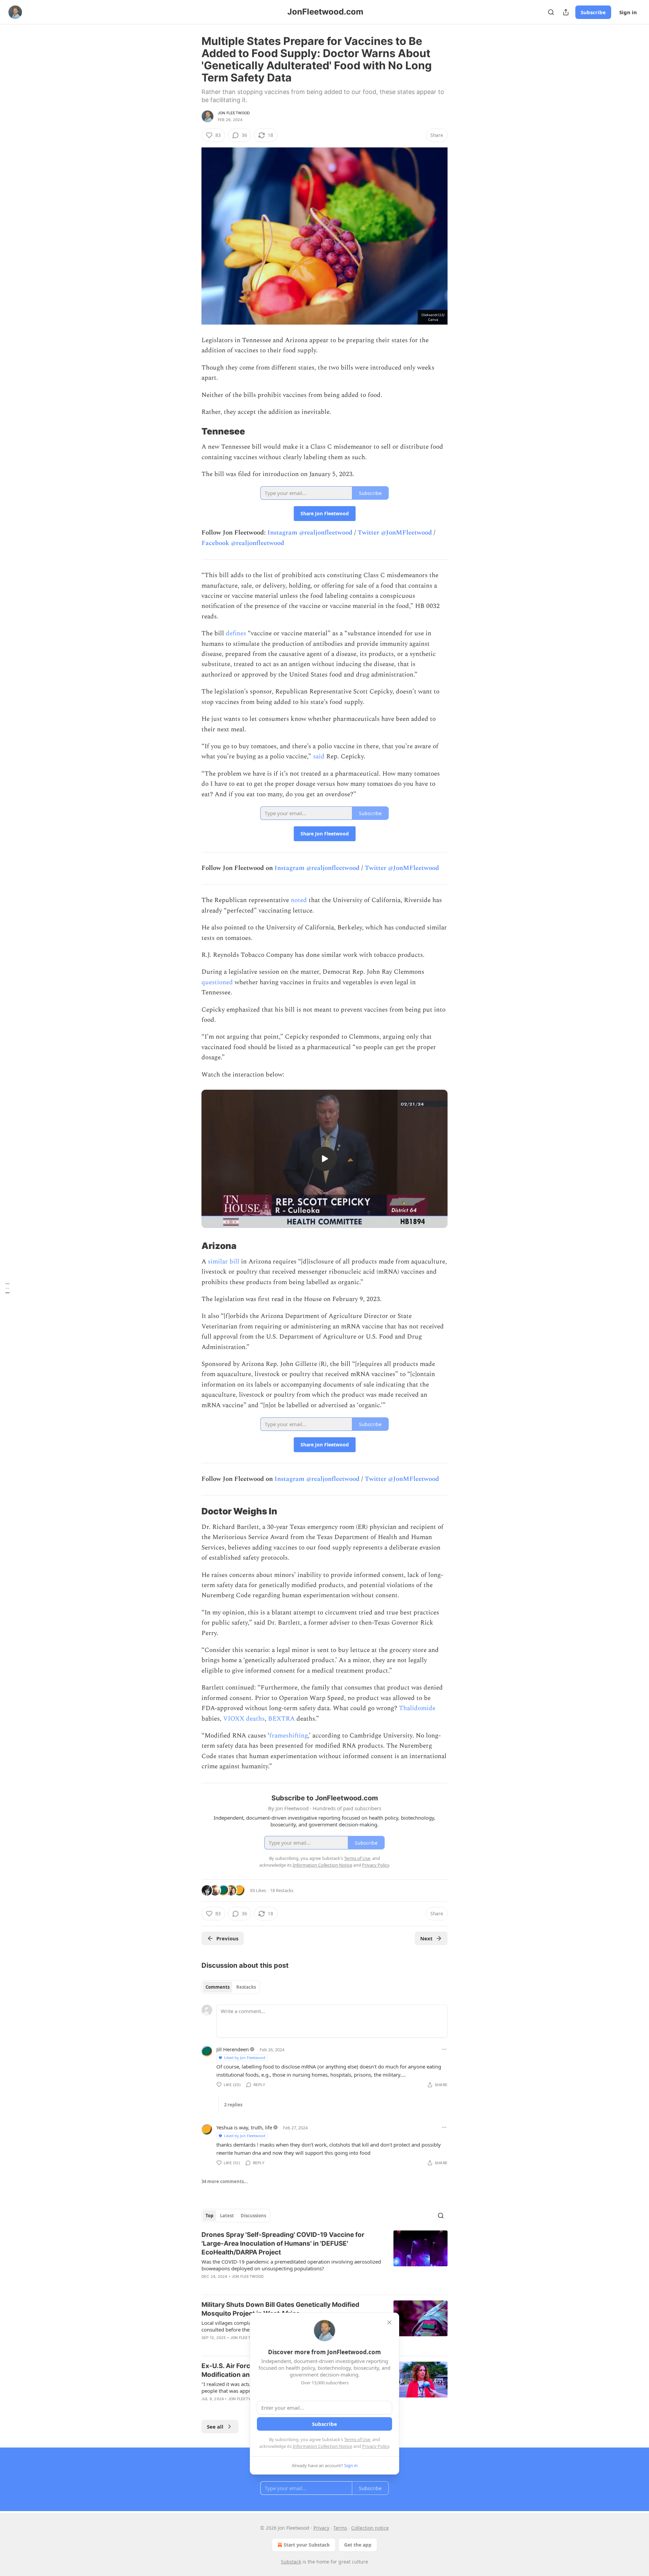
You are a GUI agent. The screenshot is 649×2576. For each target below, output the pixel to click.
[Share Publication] (566, 12)
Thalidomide (417, 1708)
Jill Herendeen (233, 2049)
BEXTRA (281, 1719)
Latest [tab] (227, 2216)
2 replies (233, 2105)
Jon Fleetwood (234, 113)
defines (236, 633)
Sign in (628, 12)
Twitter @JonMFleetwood (395, 533)
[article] (324, 2260)
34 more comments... (225, 2181)
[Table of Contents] (7, 1288)
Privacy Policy (376, 2446)
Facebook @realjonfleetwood (243, 543)
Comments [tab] (218, 1987)
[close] (389, 2322)
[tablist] (231, 1987)
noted (299, 900)
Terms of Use (357, 2439)
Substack (291, 2562)
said (319, 757)
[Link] (192, 431)
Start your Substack (307, 2545)
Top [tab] (209, 2216)
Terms (340, 2528)
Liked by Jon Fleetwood (245, 2058)
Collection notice (370, 2528)
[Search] (551, 12)
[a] (324, 1159)
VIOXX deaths (244, 1719)
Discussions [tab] (253, 2216)
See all (215, 2427)
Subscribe (593, 12)
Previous (227, 1938)
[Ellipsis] (444, 2049)
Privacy (321, 2528)
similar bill (224, 1262)
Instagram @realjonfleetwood (310, 533)
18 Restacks (282, 1890)
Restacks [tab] (246, 1987)
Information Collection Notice (322, 2446)
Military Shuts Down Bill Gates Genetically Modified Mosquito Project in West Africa (280, 2309)
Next (426, 1938)
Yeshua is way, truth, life (244, 2127)
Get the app (358, 2545)
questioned (217, 982)
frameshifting (289, 1736)
